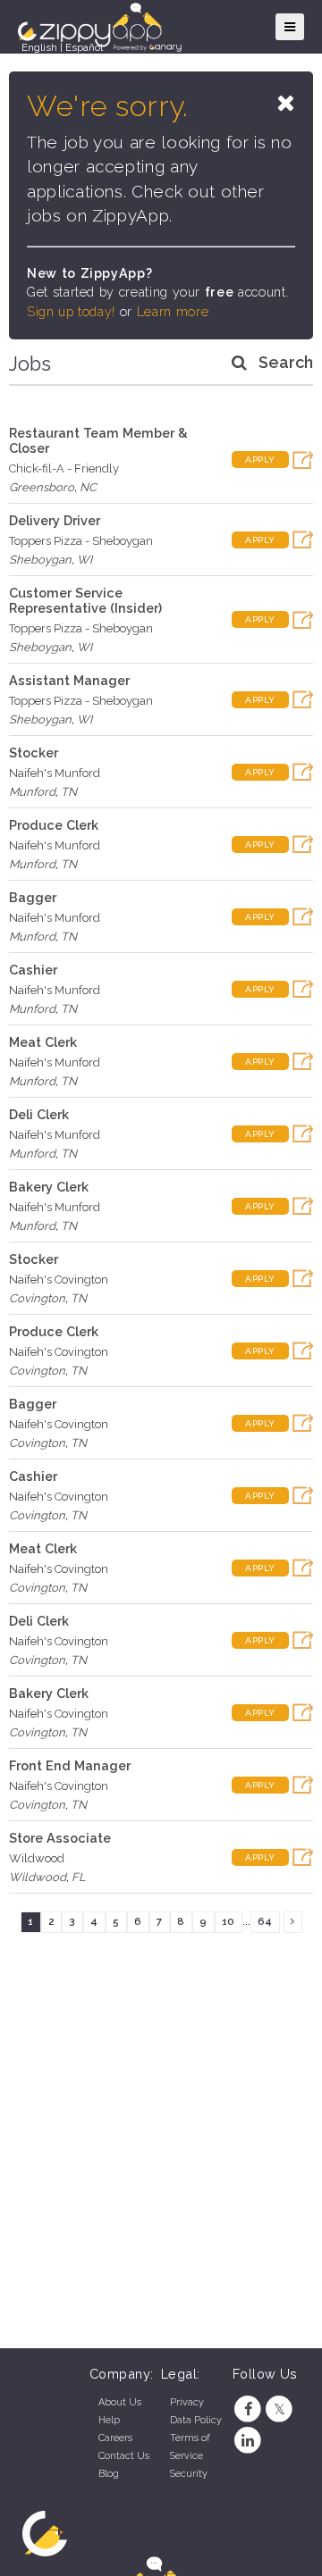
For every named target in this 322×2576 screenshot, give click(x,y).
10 (228, 1921)
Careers (115, 2438)
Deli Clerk (39, 1114)
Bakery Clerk (49, 1187)
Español (84, 47)
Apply (260, 460)
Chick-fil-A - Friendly (64, 468)
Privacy (187, 2402)
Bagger (33, 897)
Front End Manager (70, 1765)
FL (79, 1877)
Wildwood (37, 1858)
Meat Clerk (43, 1042)
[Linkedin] (248, 2441)
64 (265, 1921)
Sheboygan (40, 560)
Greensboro (42, 487)
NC (88, 487)
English (39, 47)
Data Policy (196, 2420)
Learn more (173, 312)
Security (189, 2474)
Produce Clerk (54, 825)
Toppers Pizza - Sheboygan (81, 541)
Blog (109, 2474)
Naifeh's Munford (55, 773)
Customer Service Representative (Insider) (85, 600)
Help (109, 2420)
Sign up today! (71, 312)
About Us (120, 2402)
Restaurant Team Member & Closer (98, 440)
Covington (37, 1298)
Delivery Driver (55, 520)
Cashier (33, 970)
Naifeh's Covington (59, 1280)
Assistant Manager (69, 680)
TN (69, 792)
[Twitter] (280, 2409)
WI (85, 560)
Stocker (34, 753)
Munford (32, 792)
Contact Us (124, 2456)
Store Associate (60, 1838)
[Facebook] (248, 2409)
